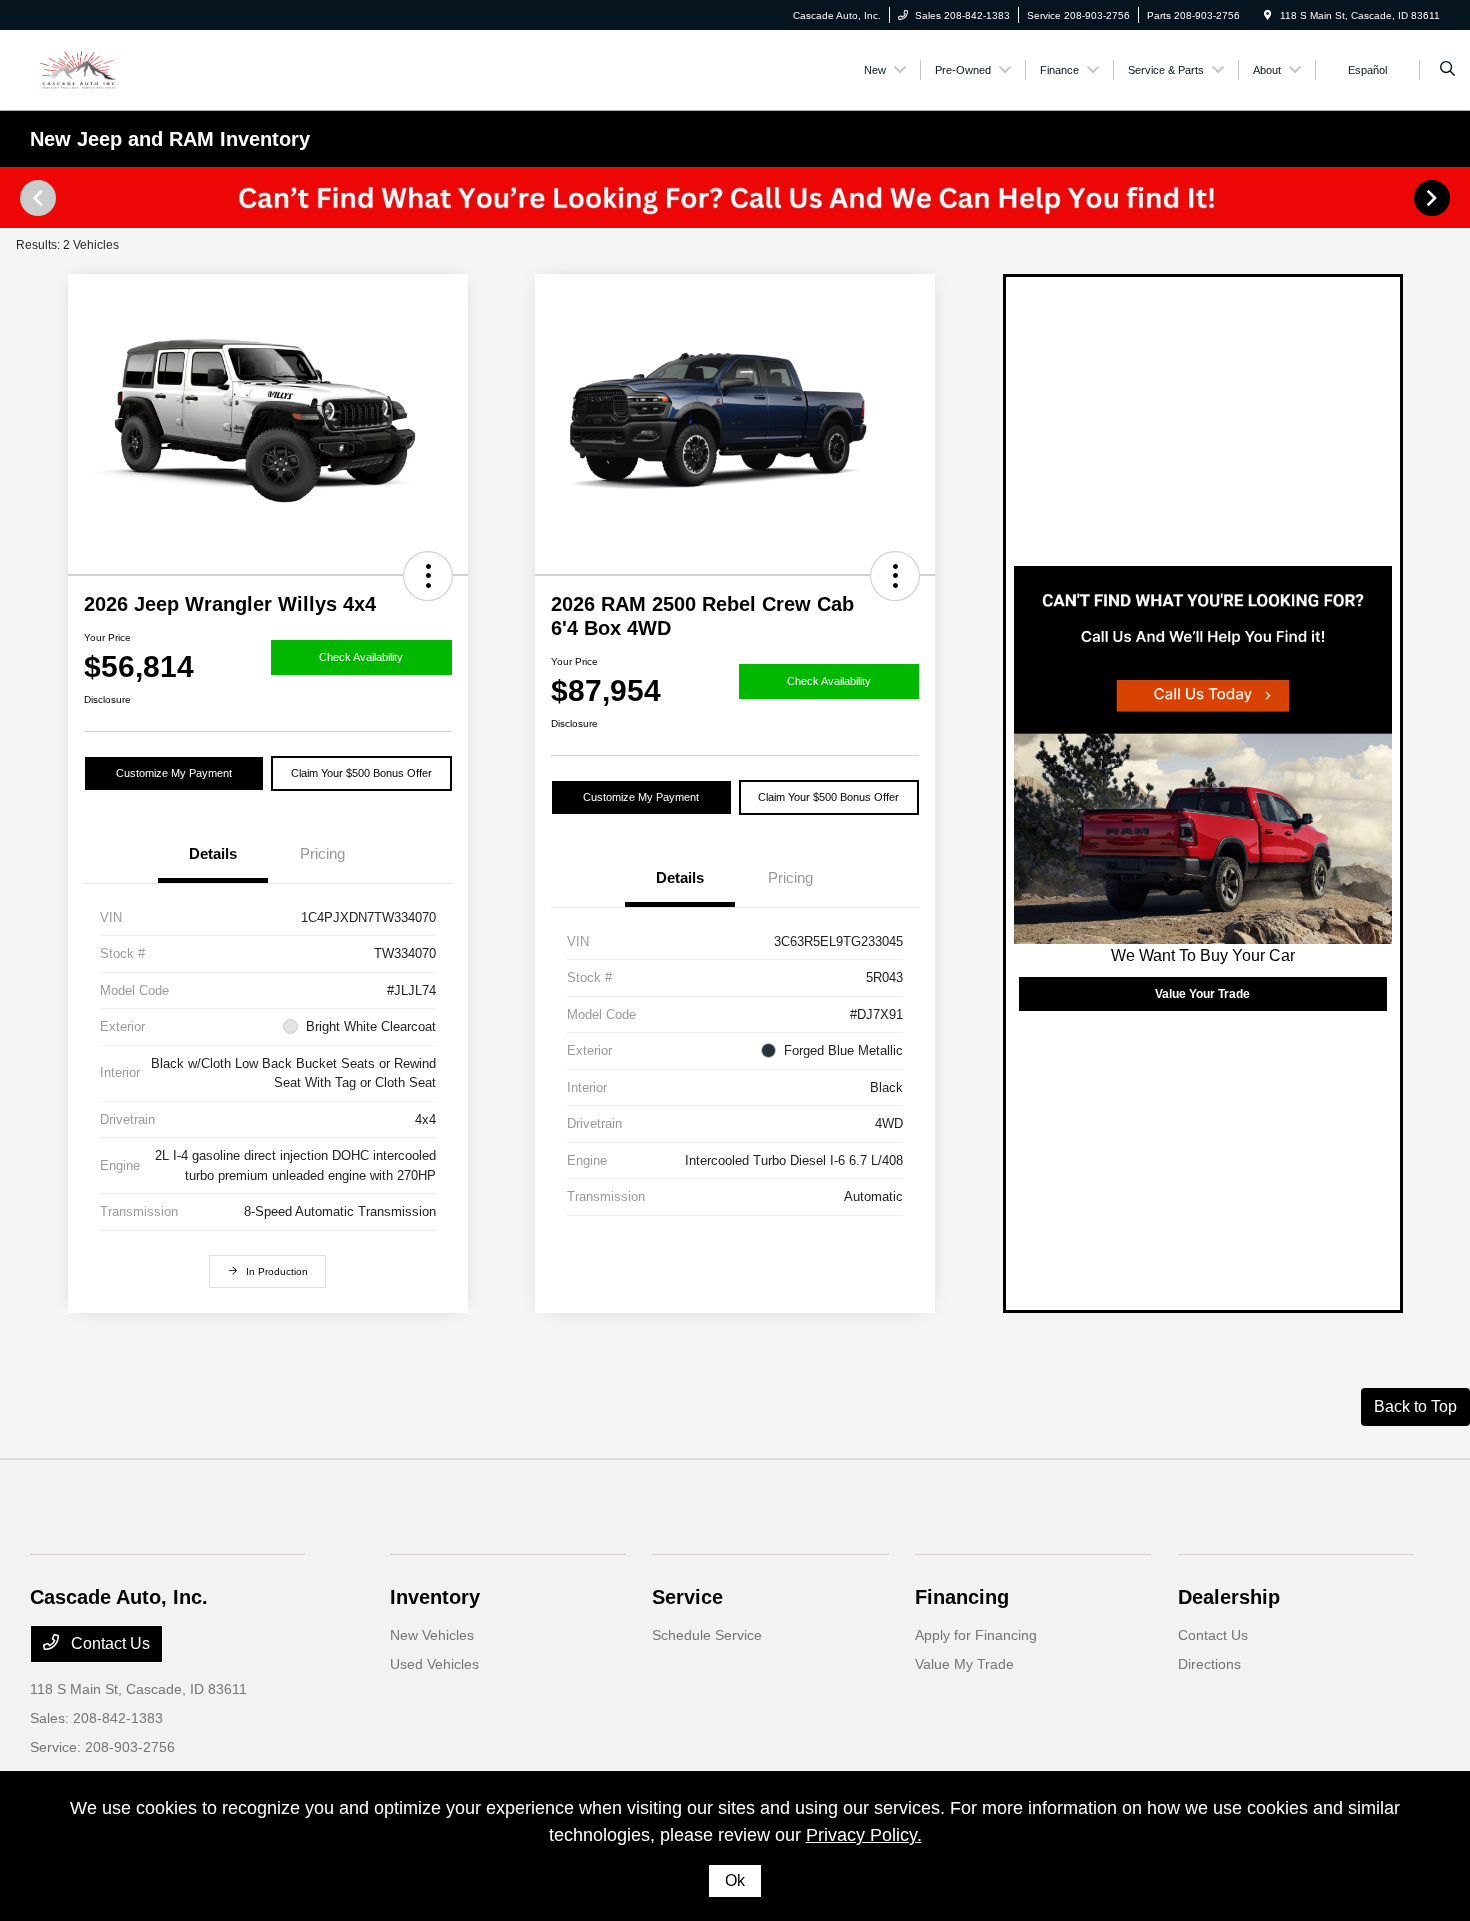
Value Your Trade (1202, 994)
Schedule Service (707, 1635)
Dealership (1229, 1597)
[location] (1268, 15)
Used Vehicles (434, 1664)
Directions (1209, 1664)
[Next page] (1434, 198)
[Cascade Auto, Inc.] (120, 68)
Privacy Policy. (864, 1835)
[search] (1447, 70)
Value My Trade (964, 1664)
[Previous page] (36, 198)
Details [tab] (213, 853)
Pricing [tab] (322, 853)
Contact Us (108, 1643)
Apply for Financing (976, 1635)
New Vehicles (432, 1635)
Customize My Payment (174, 773)
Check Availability (361, 657)
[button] (428, 576)
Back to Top (1415, 1406)
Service (687, 1597)
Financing (962, 1597)
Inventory (435, 1597)
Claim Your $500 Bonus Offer (361, 773)
